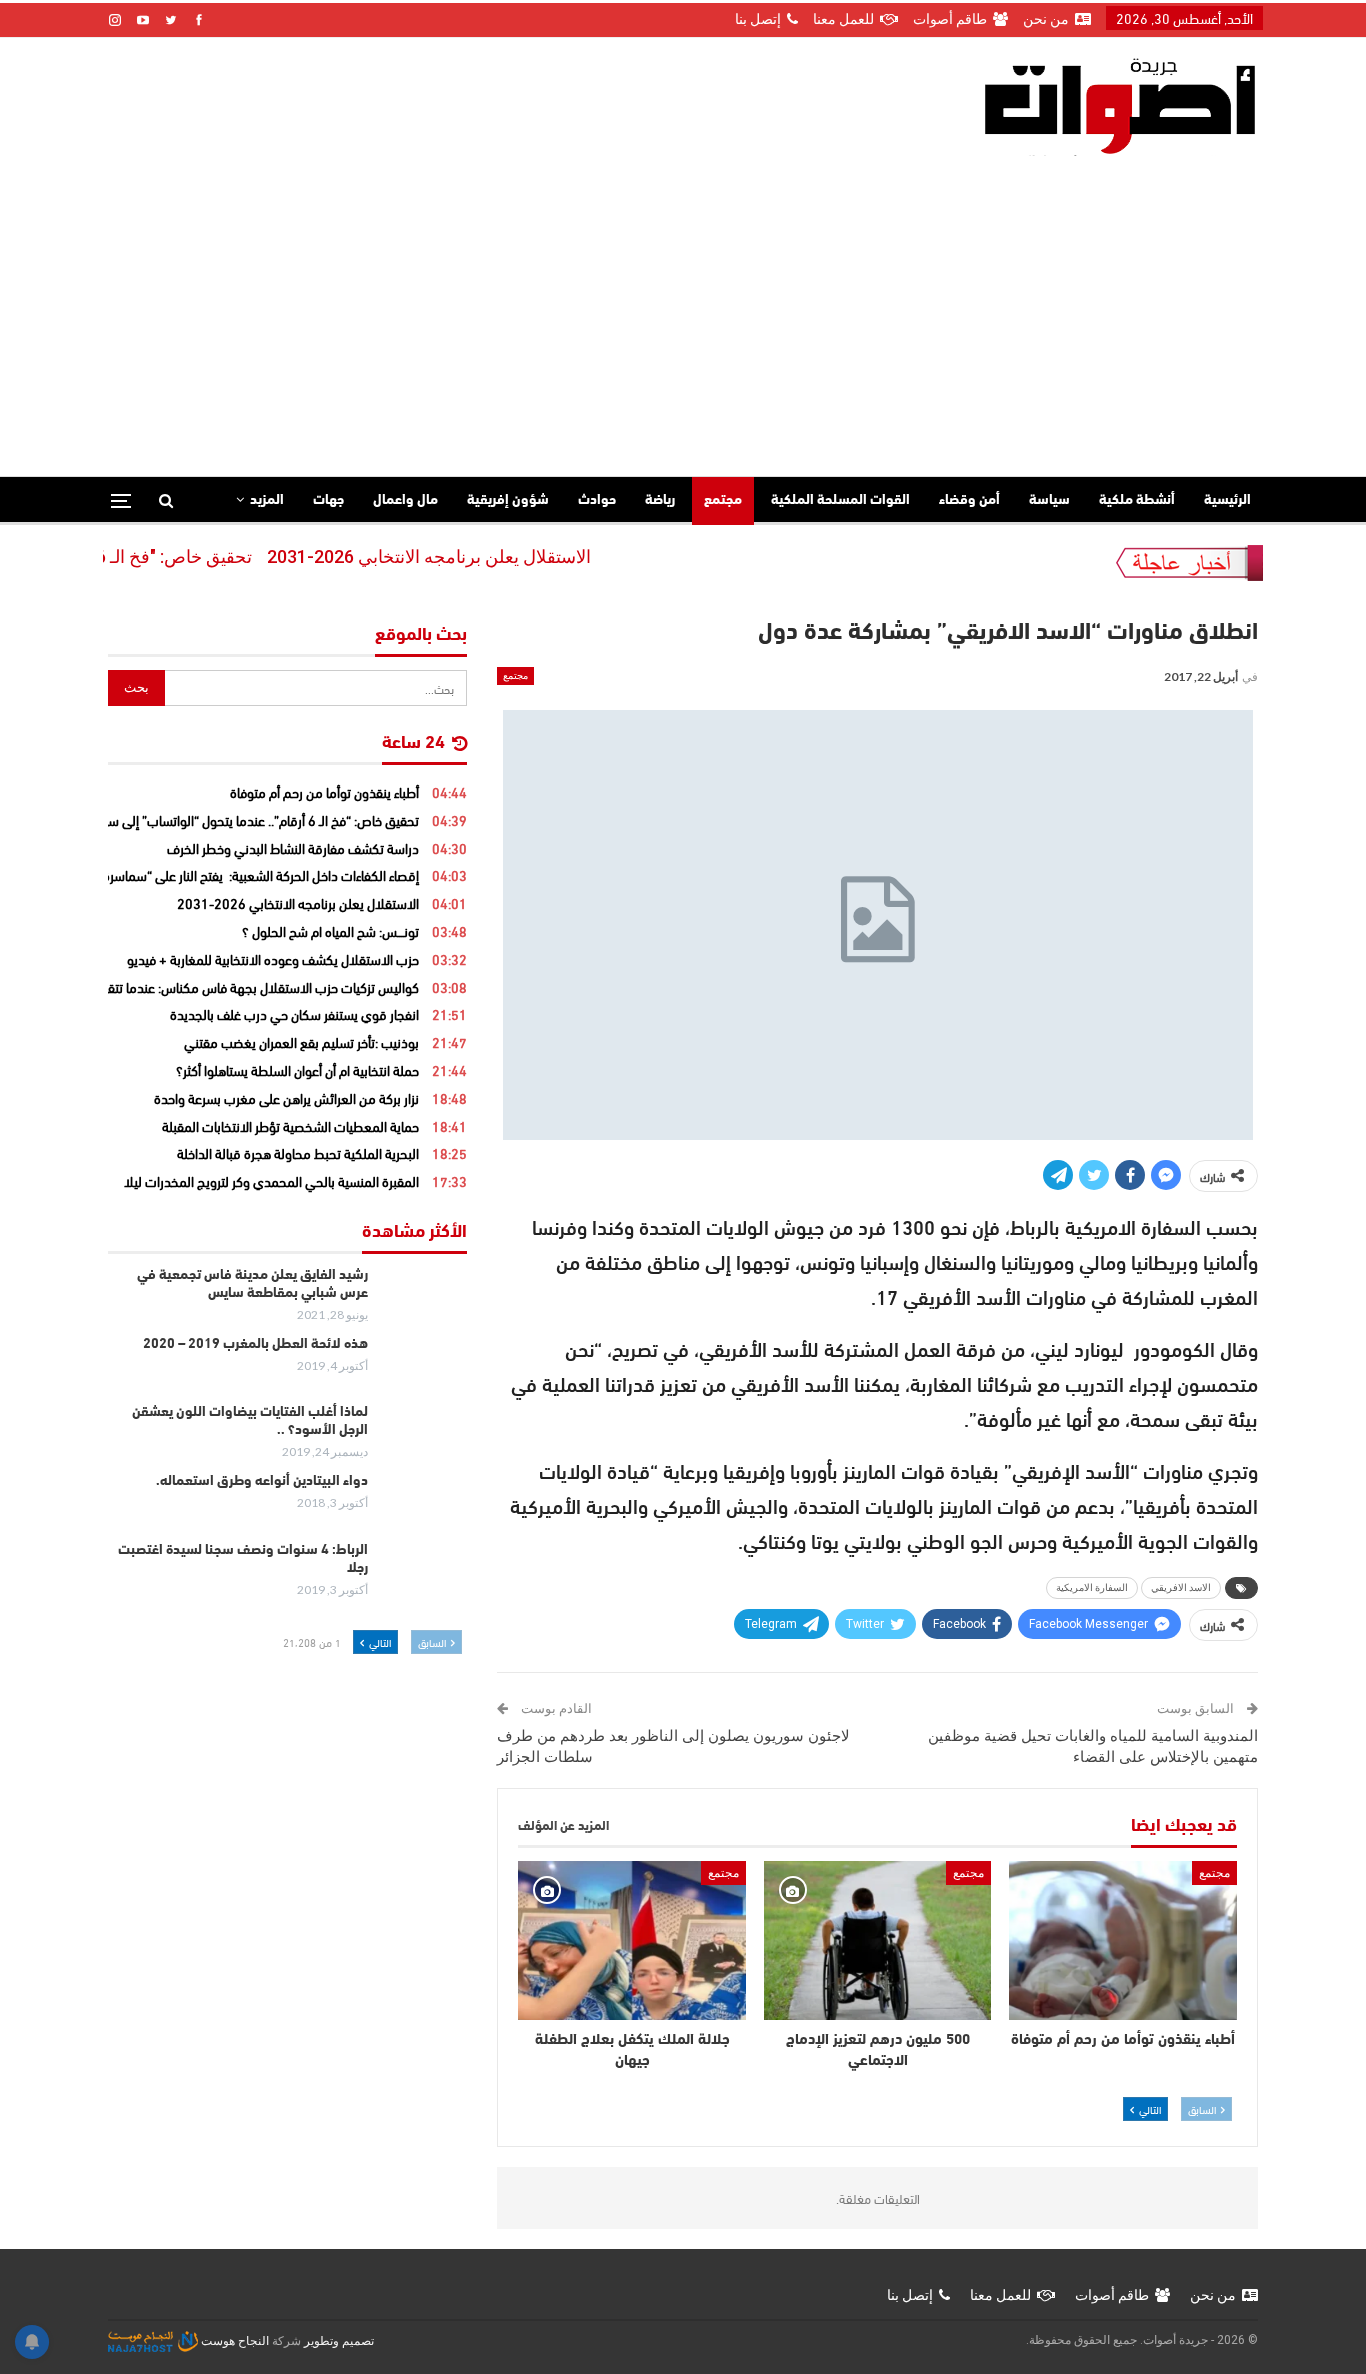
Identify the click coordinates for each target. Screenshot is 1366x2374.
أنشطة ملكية (1137, 500)
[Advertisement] (683, 306)
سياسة (1049, 500)
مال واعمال (405, 500)
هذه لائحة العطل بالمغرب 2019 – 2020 (255, 1344)
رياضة (660, 500)
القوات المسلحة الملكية (840, 500)
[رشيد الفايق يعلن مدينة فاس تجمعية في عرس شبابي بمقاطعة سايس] (424, 1299)
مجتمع (723, 500)
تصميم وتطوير (339, 2341)
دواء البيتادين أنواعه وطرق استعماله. (262, 1481)
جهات (328, 500)
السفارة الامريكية (1092, 1587)
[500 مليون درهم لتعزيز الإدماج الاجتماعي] (878, 1940)
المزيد (267, 500)
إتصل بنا (758, 19)
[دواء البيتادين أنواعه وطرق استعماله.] (424, 1505)
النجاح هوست (233, 2341)
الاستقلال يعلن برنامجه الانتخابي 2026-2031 (476, 556)
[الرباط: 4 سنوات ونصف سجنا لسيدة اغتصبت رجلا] (424, 1574)
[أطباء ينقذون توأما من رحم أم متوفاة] (1123, 1940)
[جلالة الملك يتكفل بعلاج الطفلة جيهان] (632, 1940)
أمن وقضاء (969, 500)
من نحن (1046, 19)
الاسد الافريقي (1181, 1587)
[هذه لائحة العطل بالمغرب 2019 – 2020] (424, 1368)
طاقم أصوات (950, 19)
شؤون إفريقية (508, 500)
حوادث (597, 500)
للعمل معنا (843, 19)
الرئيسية (1227, 500)
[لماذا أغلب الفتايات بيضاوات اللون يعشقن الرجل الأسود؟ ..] (424, 1436)
